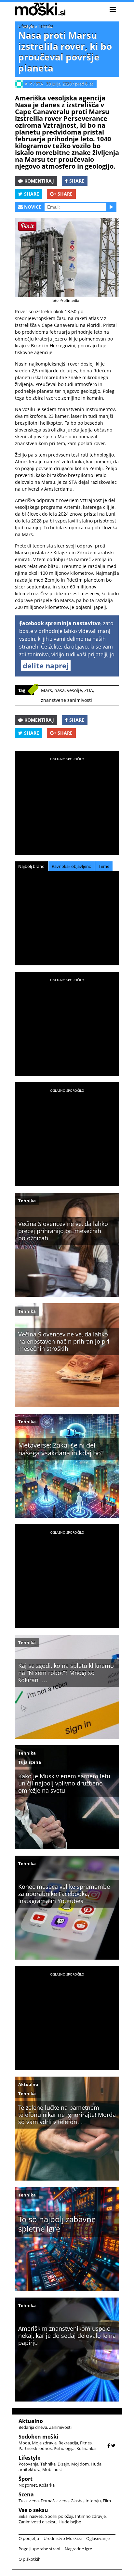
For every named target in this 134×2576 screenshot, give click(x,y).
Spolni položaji (59, 2516)
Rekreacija (68, 2443)
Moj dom (80, 2464)
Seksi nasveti (31, 2516)
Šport (26, 2479)
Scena (26, 2494)
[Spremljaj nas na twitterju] (113, 2446)
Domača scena (55, 2501)
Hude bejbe (70, 2522)
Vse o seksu (33, 2510)
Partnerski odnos (35, 2448)
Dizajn (63, 2464)
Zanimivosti (60, 2427)
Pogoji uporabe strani (39, 2549)
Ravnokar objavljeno (72, 866)
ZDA (89, 690)
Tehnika (46, 26)
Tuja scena (30, 1762)
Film (107, 2501)
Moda (24, 2443)
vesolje (74, 690)
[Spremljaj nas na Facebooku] (109, 2446)
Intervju (93, 2501)
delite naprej (46, 665)
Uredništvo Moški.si (63, 2538)
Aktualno (28, 2084)
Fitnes (86, 2443)
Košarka (47, 2485)
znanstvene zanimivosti (67, 700)
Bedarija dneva (33, 2427)
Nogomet (28, 2485)
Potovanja (28, 2464)
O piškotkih (30, 2559)
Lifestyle (26, 26)
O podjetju (29, 2538)
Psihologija (64, 2448)
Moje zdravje (44, 2443)
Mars (47, 690)
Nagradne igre (78, 2549)
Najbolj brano (31, 866)
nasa (60, 690)
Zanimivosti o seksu (38, 2522)
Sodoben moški (38, 2437)
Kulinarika (86, 2448)
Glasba (77, 2501)
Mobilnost (52, 2469)
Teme (104, 866)
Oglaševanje (98, 2538)
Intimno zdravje (90, 2516)
